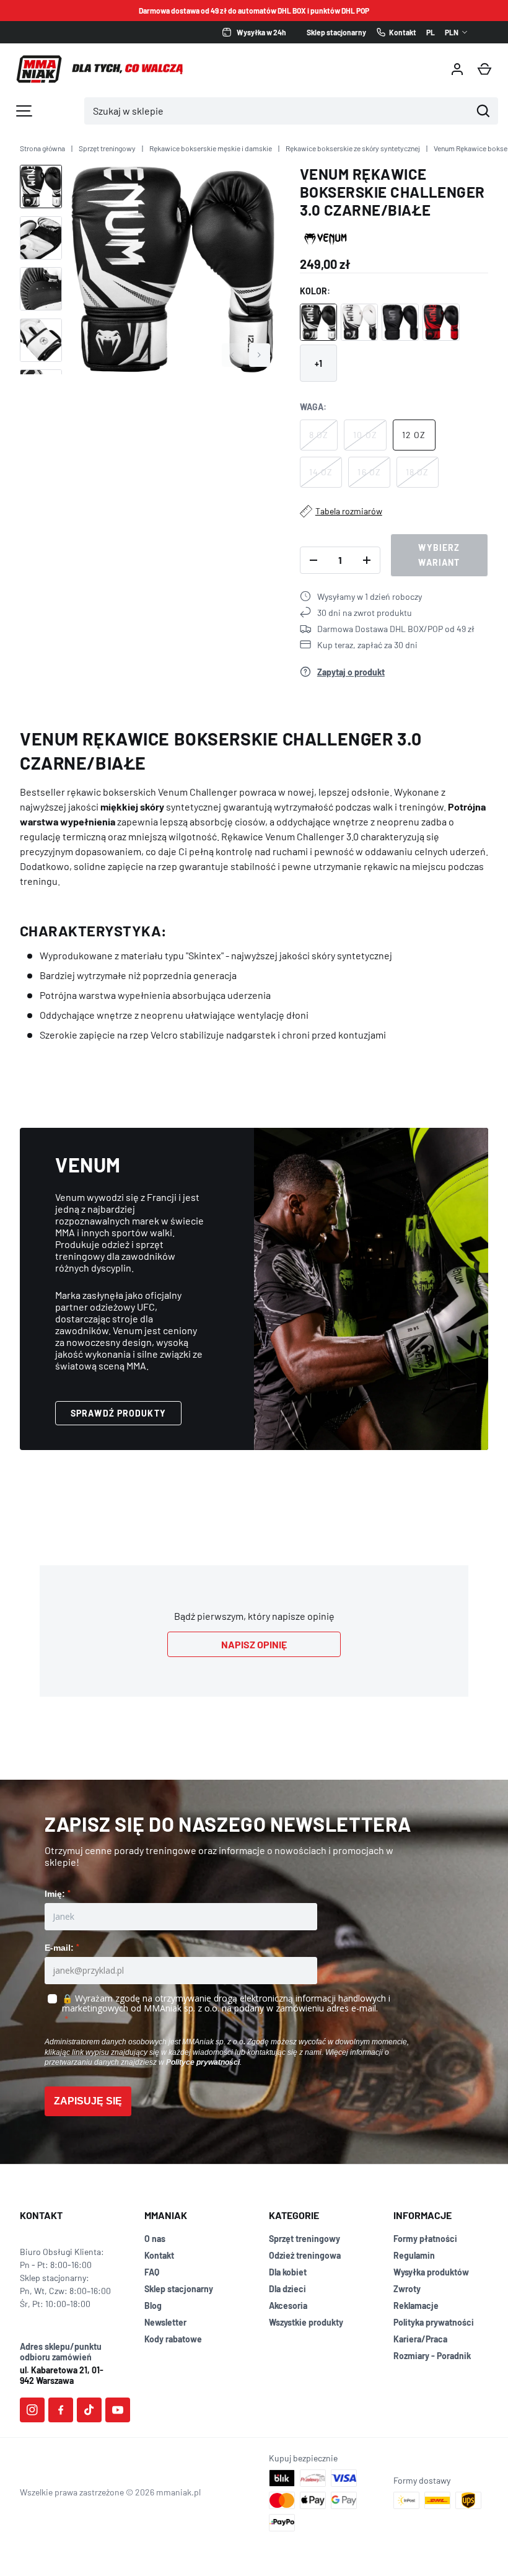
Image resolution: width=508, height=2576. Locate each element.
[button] (484, 69)
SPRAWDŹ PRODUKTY (118, 1413)
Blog (153, 2306)
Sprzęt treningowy (107, 148)
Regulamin (414, 2255)
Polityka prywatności (434, 2322)
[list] (173, 270)
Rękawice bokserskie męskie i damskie (211, 148)
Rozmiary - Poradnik (432, 2356)
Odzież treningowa (305, 2255)
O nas (155, 2239)
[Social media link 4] (118, 2410)
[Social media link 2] (61, 2410)
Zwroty (407, 2289)
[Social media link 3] (89, 2410)
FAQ (152, 2272)
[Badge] (326, 238)
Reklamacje (416, 2306)
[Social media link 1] (32, 2410)
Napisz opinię (254, 1644)
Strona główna (42, 148)
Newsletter (165, 2322)
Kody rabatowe (173, 2339)
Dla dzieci (287, 2289)
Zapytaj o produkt (351, 672)
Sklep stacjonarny (179, 2289)
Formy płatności (425, 2239)
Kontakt (159, 2255)
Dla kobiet (288, 2272)
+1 (318, 363)
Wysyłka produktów (431, 2272)
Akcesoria (288, 2306)
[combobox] (278, 111)
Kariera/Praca (420, 2339)
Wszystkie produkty (306, 2322)
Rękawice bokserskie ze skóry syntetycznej (353, 148)
